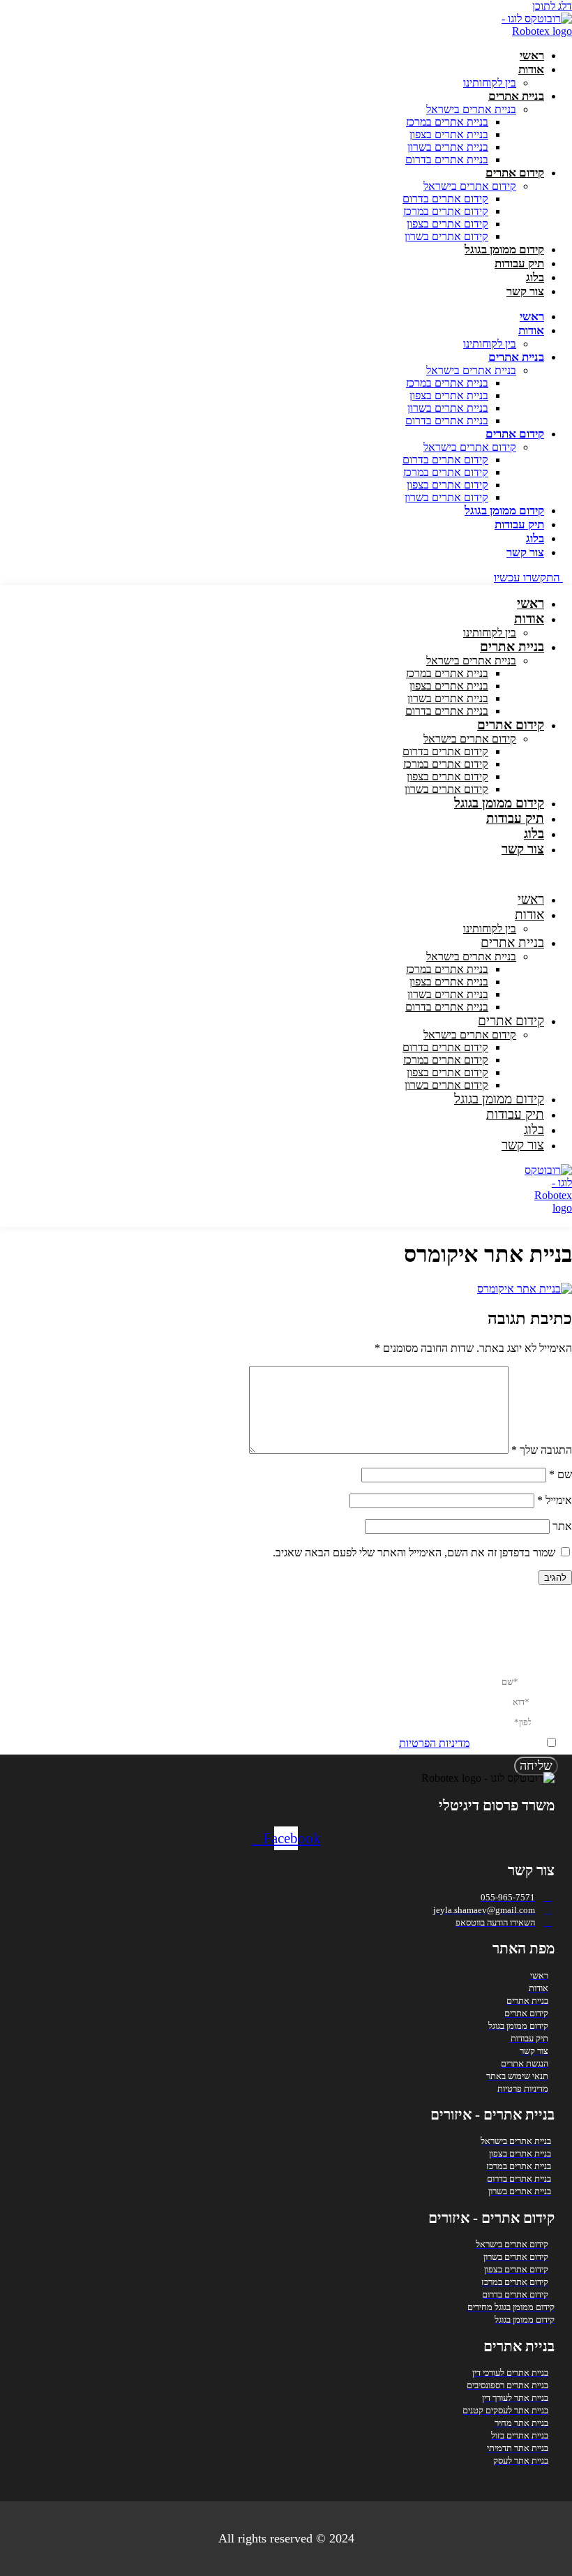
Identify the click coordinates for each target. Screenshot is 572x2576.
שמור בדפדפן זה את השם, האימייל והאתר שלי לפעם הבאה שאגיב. (414, 1553)
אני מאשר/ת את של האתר (448, 1743)
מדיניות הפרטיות (434, 1743)
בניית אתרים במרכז (447, 122)
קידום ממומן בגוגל (504, 250)
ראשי (532, 55)
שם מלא (539, 1681)
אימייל (555, 1500)
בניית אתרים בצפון (449, 134)
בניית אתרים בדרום (447, 159)
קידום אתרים (515, 173)
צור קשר (525, 291)
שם (560, 1474)
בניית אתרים (516, 96)
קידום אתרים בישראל (470, 186)
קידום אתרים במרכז (446, 211)
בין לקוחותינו (490, 83)
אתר (562, 1526)
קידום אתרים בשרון (446, 236)
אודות (531, 69)
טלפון (545, 1721)
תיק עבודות (519, 263)
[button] (351, 874)
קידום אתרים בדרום (445, 199)
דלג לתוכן (552, 6)
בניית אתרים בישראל (471, 109)
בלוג (535, 277)
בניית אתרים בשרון (448, 147)
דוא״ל (544, 1701)
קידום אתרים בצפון (447, 224)
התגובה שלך (542, 1450)
